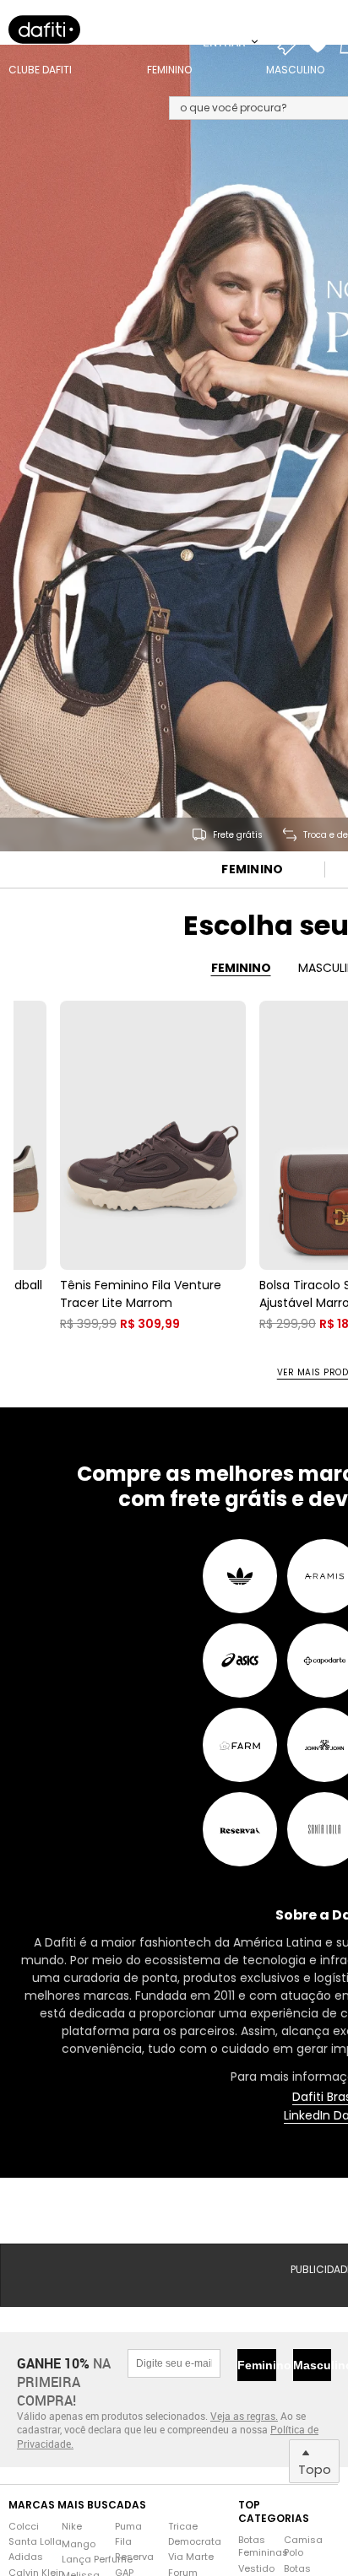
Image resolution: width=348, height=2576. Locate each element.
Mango (79, 2544)
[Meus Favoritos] (322, 42)
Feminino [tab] (241, 968)
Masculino (312, 2365)
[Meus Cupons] (291, 42)
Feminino (252, 869)
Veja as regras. (244, 2416)
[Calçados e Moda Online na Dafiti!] (44, 30)
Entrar (226, 42)
